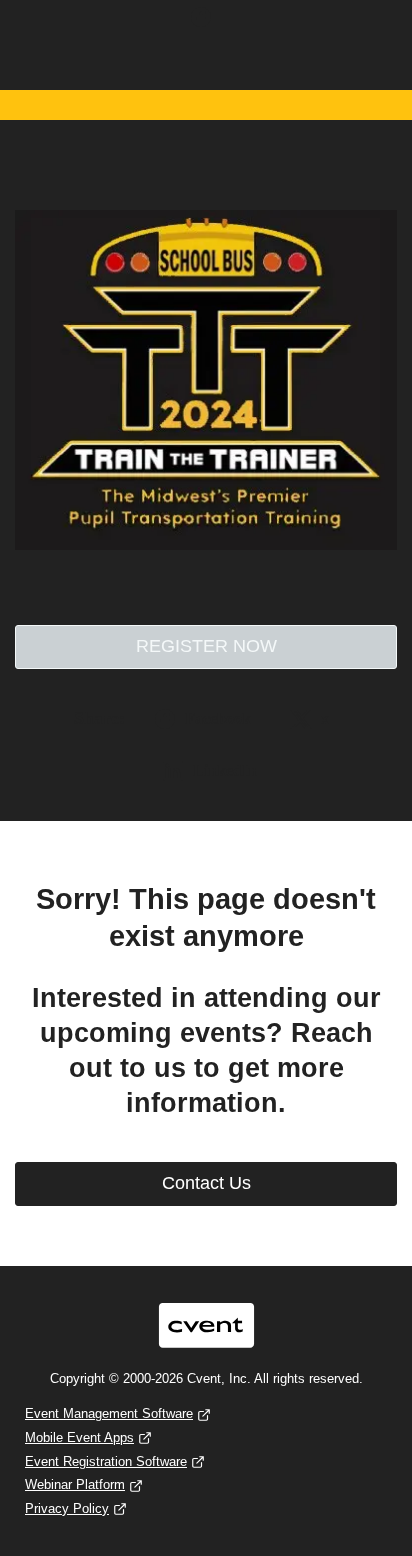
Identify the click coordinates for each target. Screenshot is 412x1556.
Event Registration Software (106, 1461)
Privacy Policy (67, 1508)
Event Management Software (109, 1413)
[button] (206, 23)
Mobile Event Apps (79, 1437)
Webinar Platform (75, 1484)
